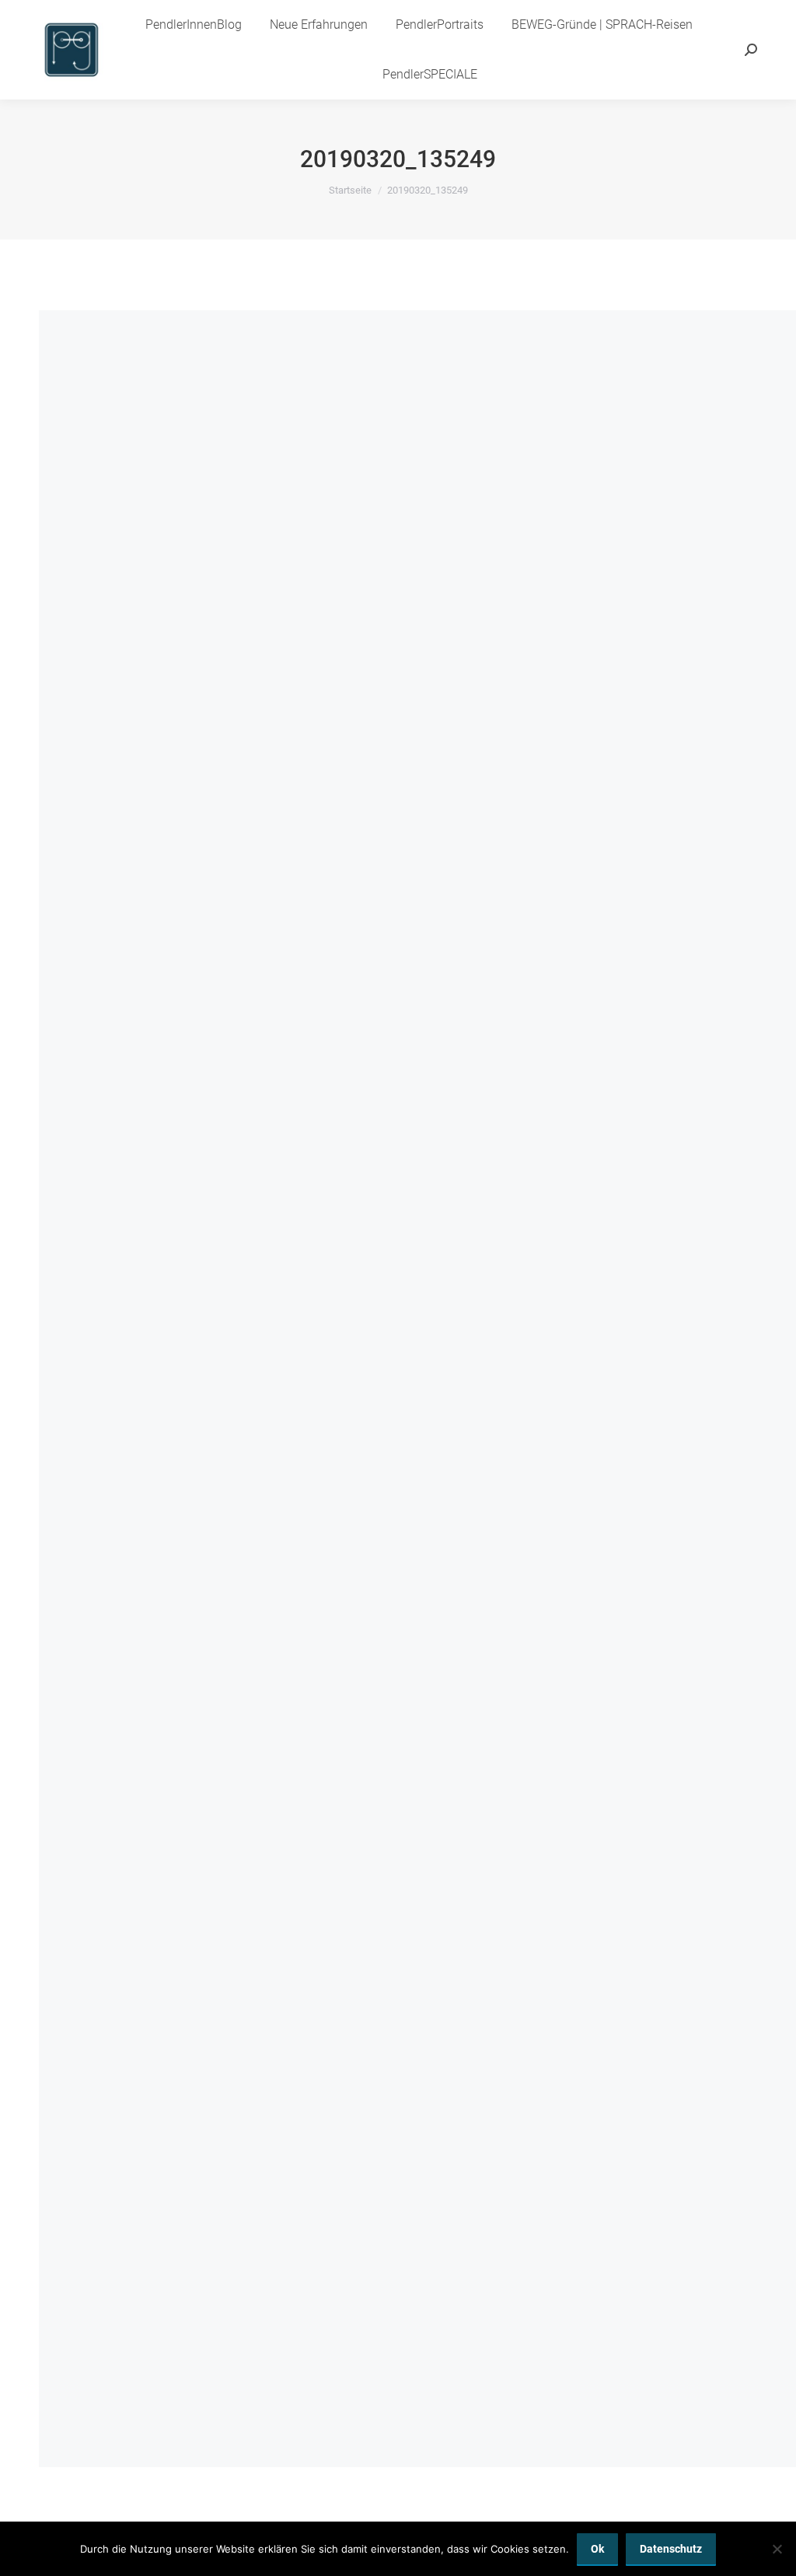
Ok (597, 2549)
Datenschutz (671, 2549)
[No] (777, 2549)
